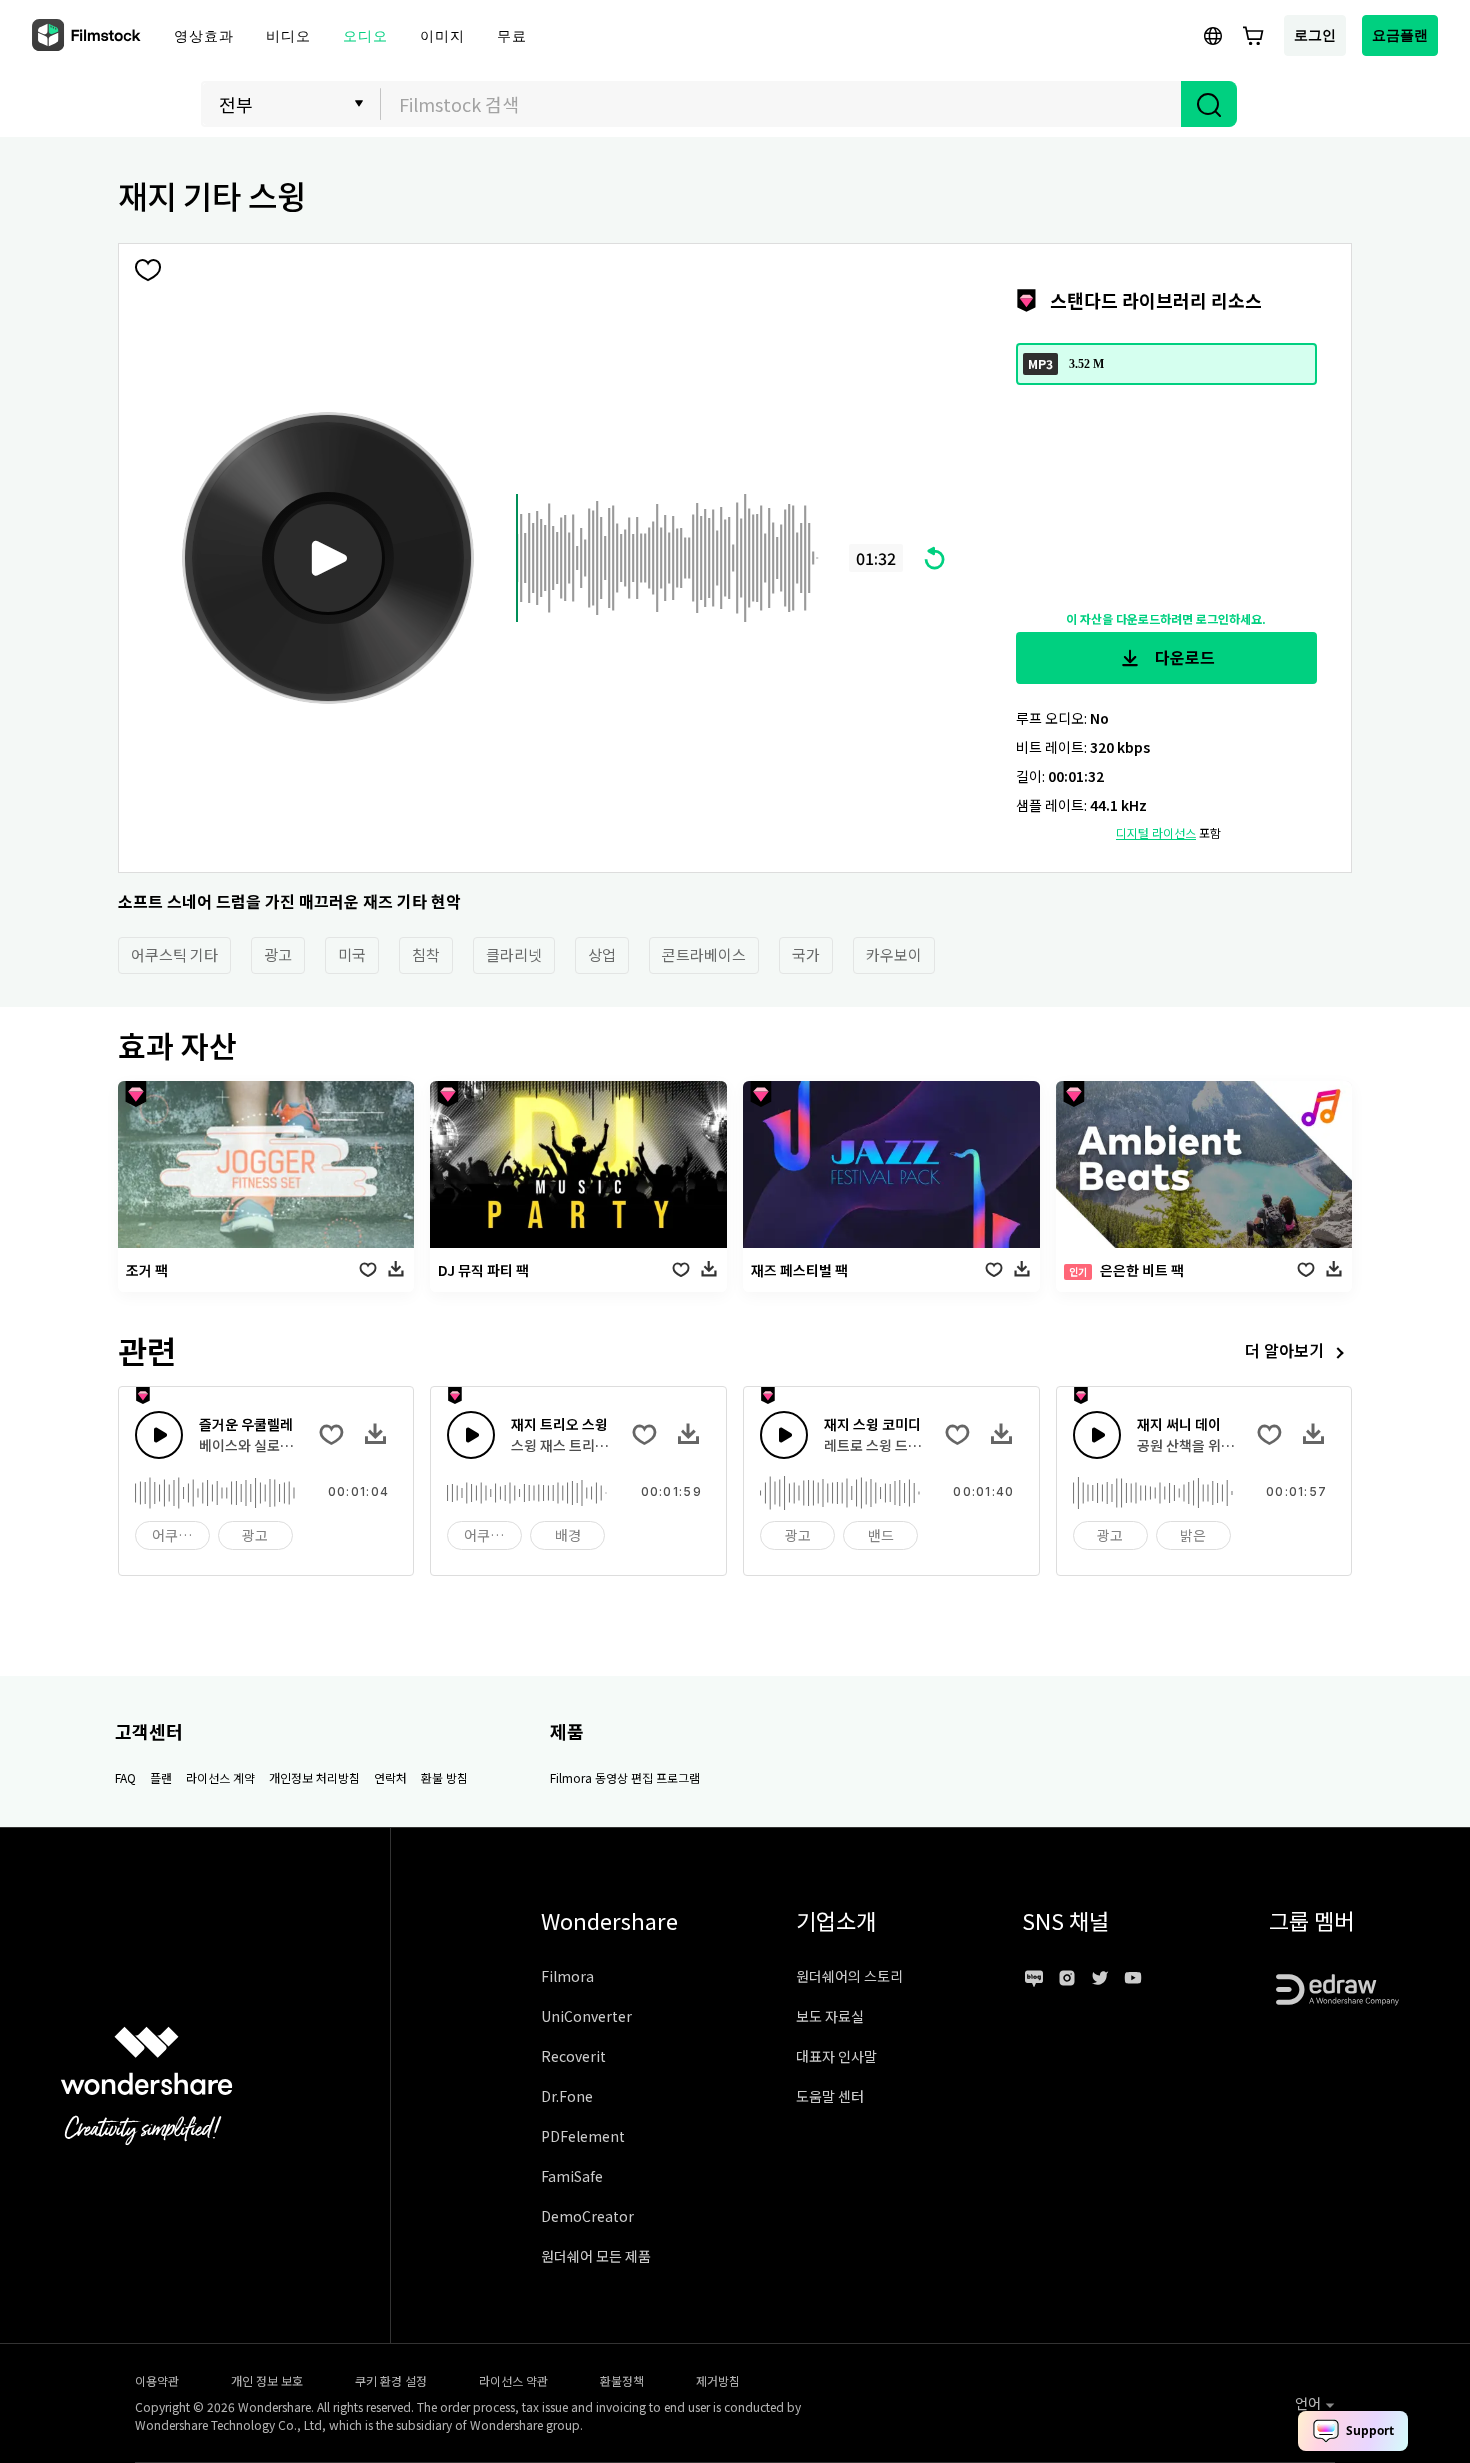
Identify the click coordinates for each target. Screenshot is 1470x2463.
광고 (278, 954)
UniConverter (586, 2016)
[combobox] (781, 104)
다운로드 (1183, 657)
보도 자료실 (830, 2016)
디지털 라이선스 (1156, 832)
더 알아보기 (1284, 1350)
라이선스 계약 (220, 1777)
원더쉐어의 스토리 (849, 1976)
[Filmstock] (88, 36)
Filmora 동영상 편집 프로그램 (625, 1777)
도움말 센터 (830, 2096)
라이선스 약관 (513, 2380)
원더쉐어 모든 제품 (596, 2256)
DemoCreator (587, 2216)
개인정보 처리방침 (314, 1777)
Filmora (567, 1976)
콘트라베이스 (704, 954)
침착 (426, 954)
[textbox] (781, 104)
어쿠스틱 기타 (174, 954)
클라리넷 (514, 954)
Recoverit (573, 2056)
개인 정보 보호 (267, 2380)
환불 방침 (444, 1777)
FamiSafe (572, 2176)
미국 (352, 954)
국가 (806, 954)
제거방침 (718, 2380)
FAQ (125, 1777)
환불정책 (622, 2380)
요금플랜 (1400, 34)
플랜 (161, 1777)
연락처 (390, 1777)
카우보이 (894, 954)
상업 (602, 954)
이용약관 (157, 2380)
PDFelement (583, 2136)
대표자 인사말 (836, 2056)
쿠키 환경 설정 (391, 2380)
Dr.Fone (567, 2096)
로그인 (1315, 34)
